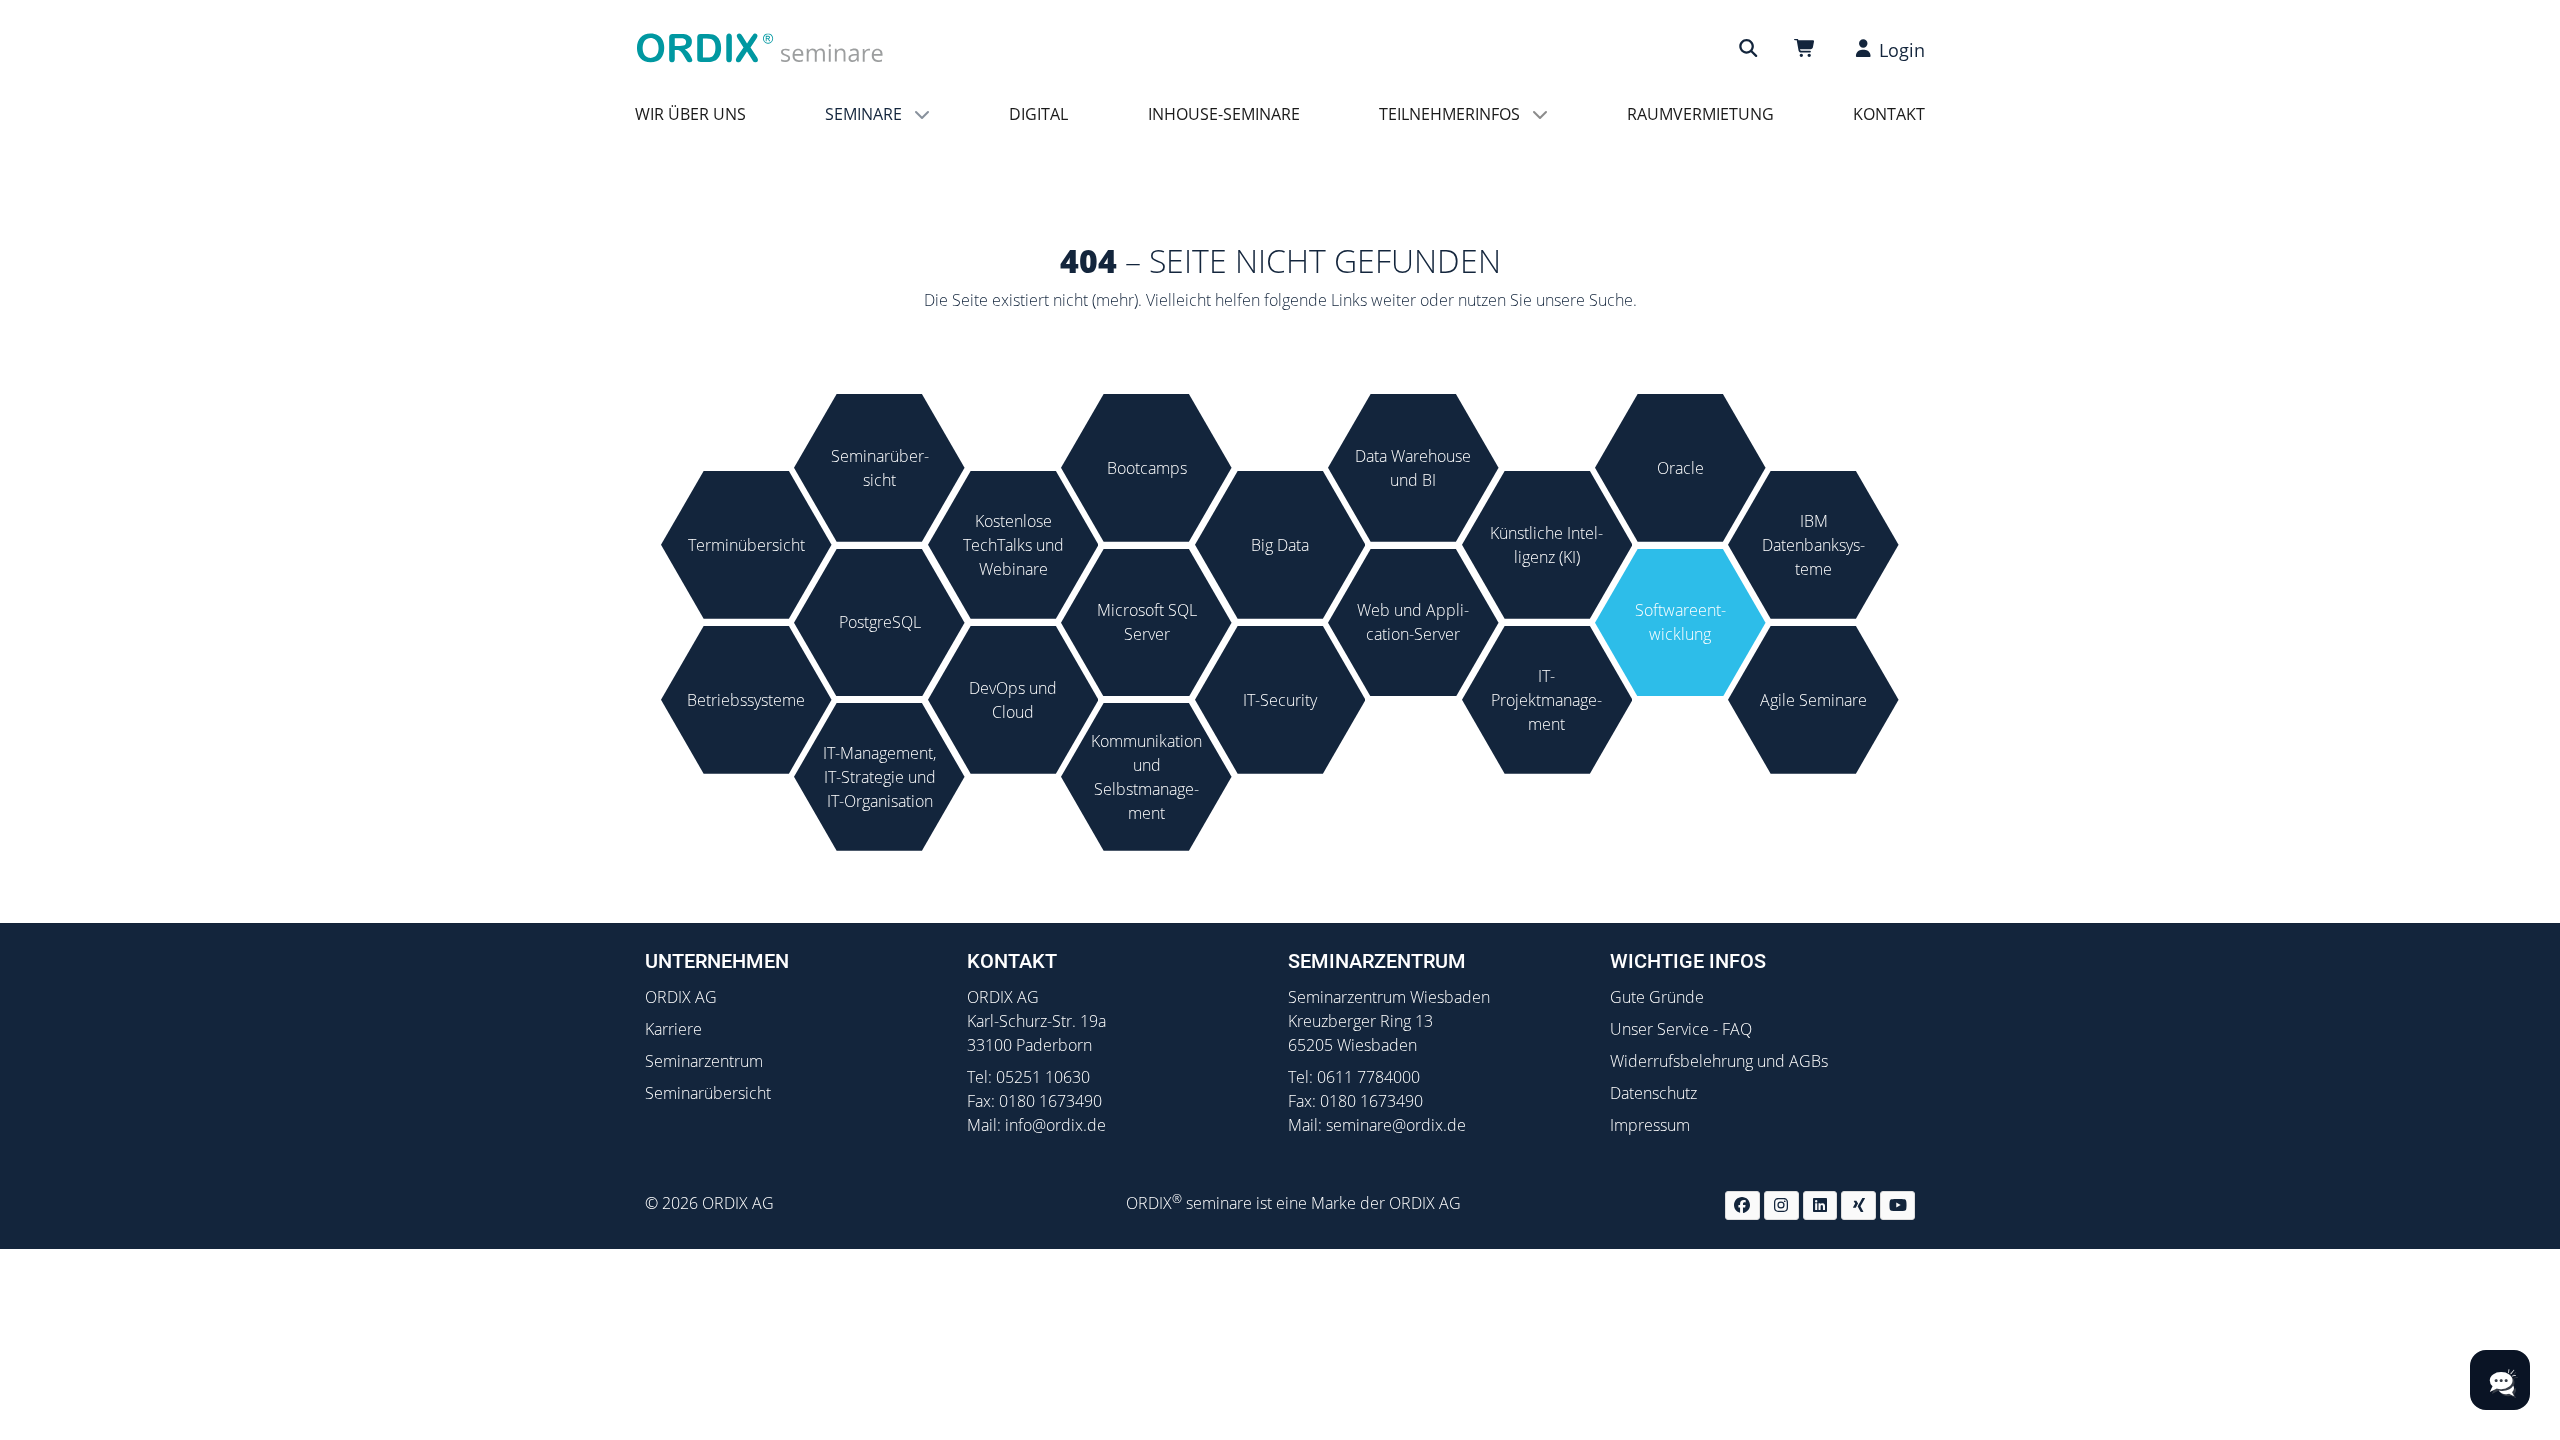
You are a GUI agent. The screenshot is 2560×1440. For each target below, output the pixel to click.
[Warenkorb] (1808, 48)
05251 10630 (1043, 1077)
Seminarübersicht (708, 1093)
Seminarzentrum (704, 1061)
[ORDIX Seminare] (760, 47)
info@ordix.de (1055, 1125)
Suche (1611, 300)
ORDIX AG (681, 997)
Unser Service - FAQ (1681, 1029)
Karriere (673, 1029)
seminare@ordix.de (1396, 1125)
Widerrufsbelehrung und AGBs (1719, 1061)
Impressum (1650, 1125)
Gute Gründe (1657, 997)
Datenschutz (1653, 1093)
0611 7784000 (1368, 1077)
